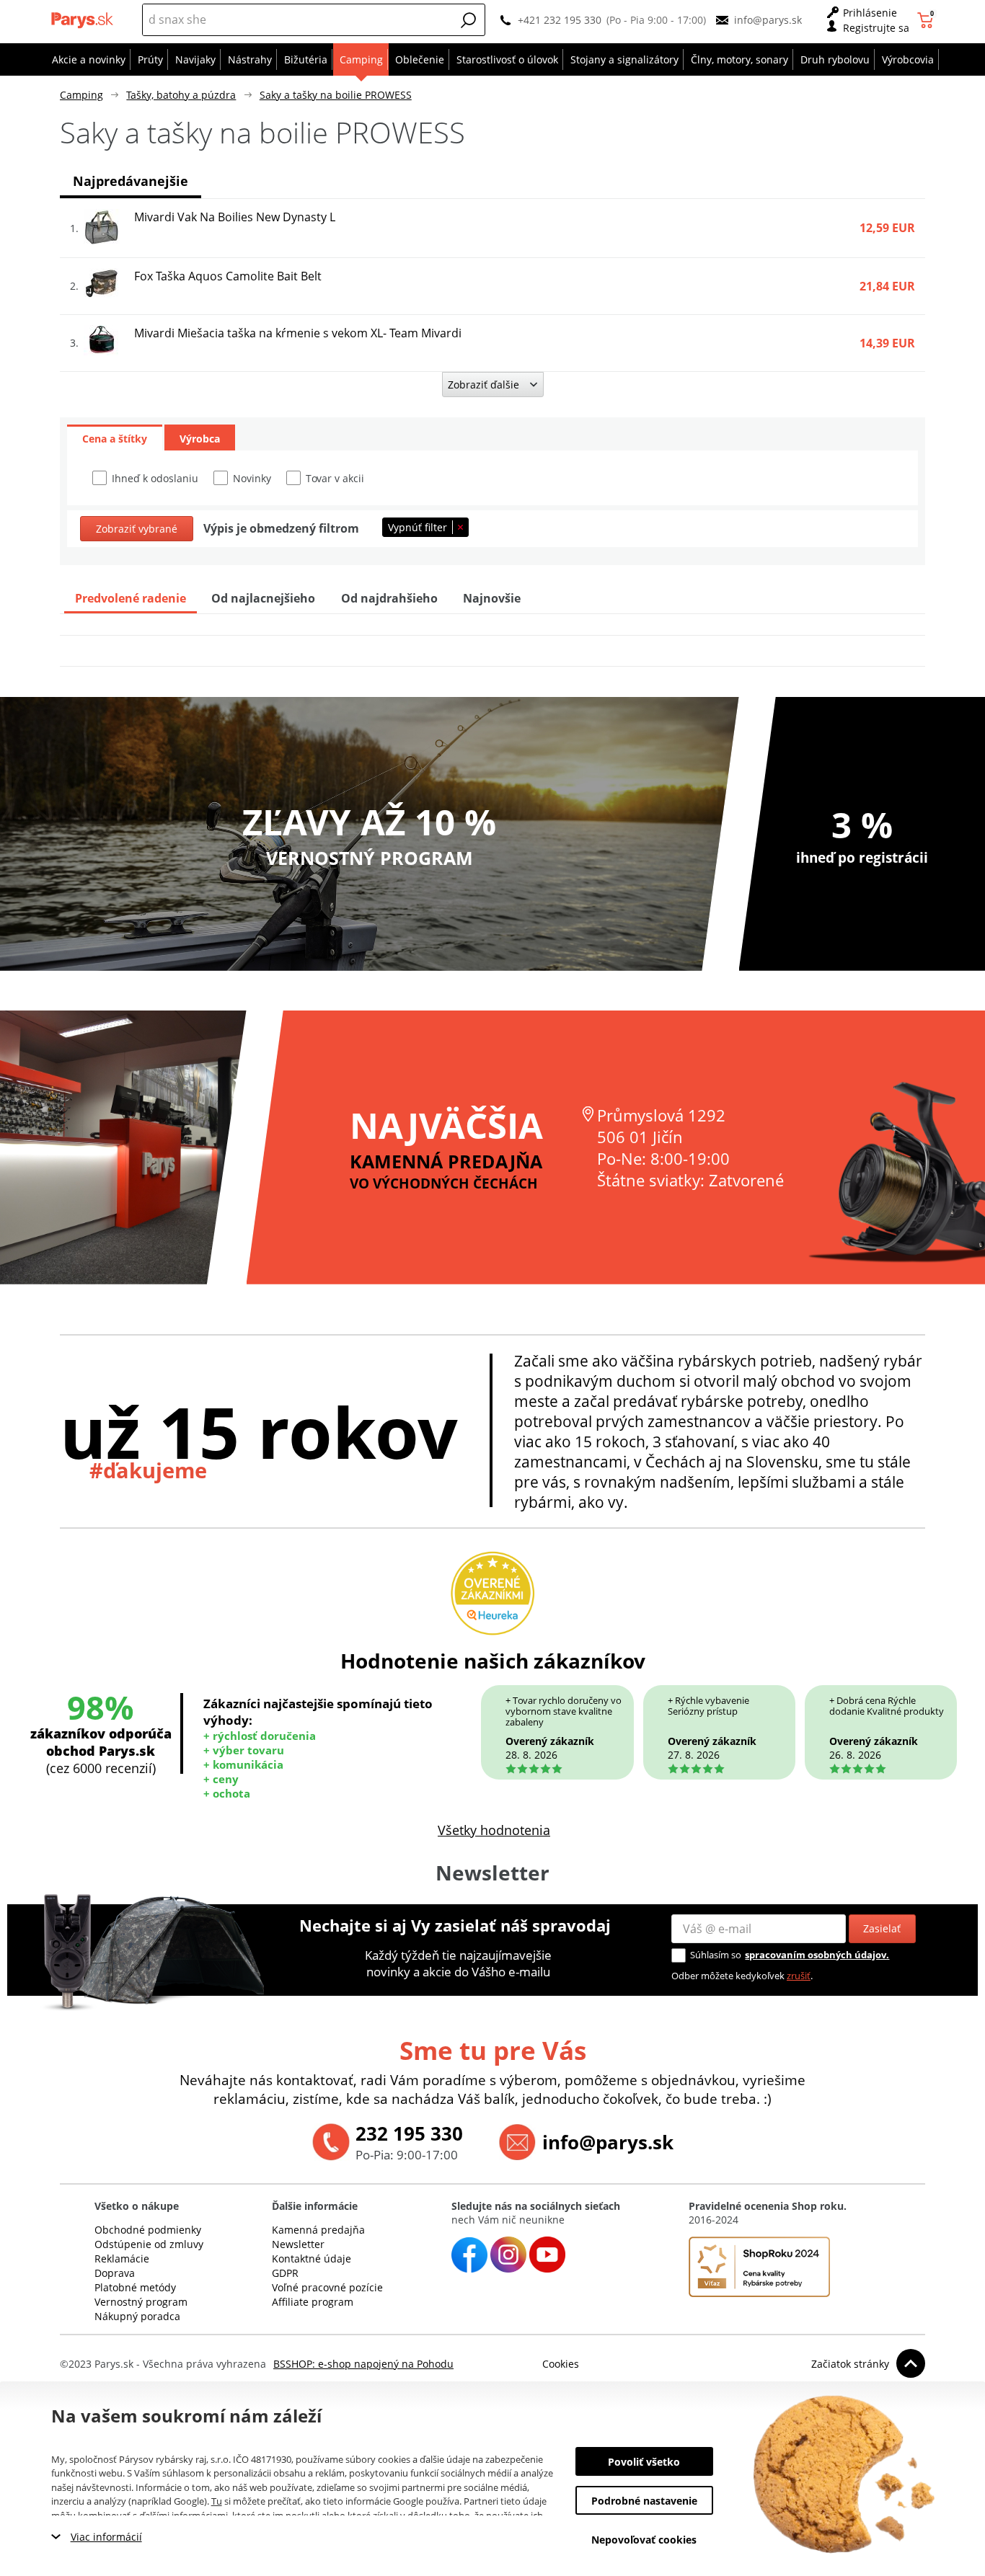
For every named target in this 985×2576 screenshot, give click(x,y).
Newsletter (298, 2244)
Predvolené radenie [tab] (131, 598)
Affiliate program (313, 2302)
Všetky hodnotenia (494, 1830)
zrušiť (799, 1976)
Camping (81, 95)
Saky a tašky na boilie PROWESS (336, 95)
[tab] (115, 438)
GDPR (285, 2273)
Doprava (115, 2273)
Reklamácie (122, 2259)
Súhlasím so (716, 1955)
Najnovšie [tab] (492, 598)
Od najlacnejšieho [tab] (263, 598)
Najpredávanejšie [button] (131, 181)
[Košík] (927, 20)
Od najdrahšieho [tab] (389, 598)
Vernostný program (141, 2302)
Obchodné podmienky (148, 2230)
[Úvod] (84, 20)
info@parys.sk (768, 20)
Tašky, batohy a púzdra (181, 95)
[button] (469, 20)
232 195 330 (409, 2133)
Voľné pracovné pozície (327, 2287)
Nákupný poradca (137, 2316)
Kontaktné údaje (312, 2259)
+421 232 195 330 (560, 20)
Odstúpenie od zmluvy (149, 2244)
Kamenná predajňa (318, 2230)
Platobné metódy (135, 2287)
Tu (217, 2501)
